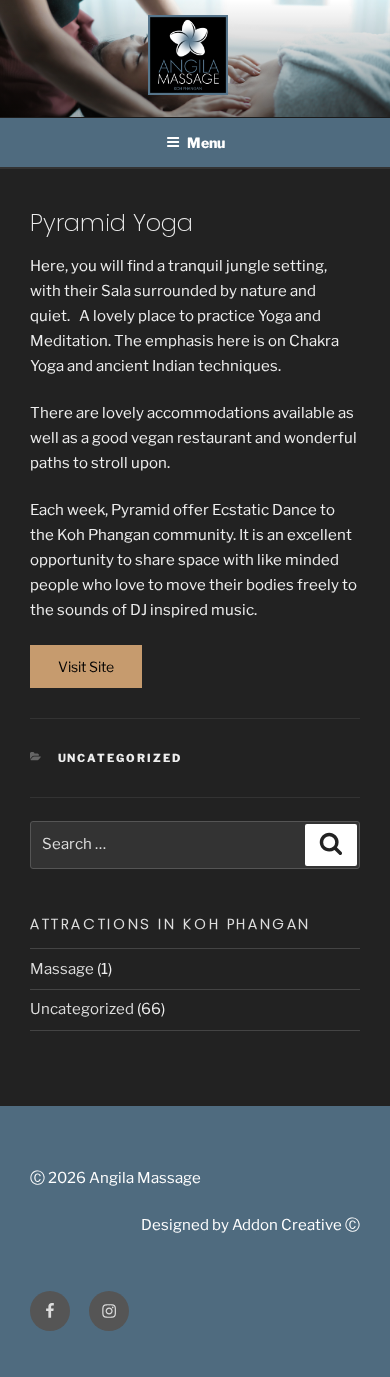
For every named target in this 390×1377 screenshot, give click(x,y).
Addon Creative (287, 1225)
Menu (206, 142)
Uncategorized (120, 758)
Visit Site (86, 666)
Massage (62, 969)
